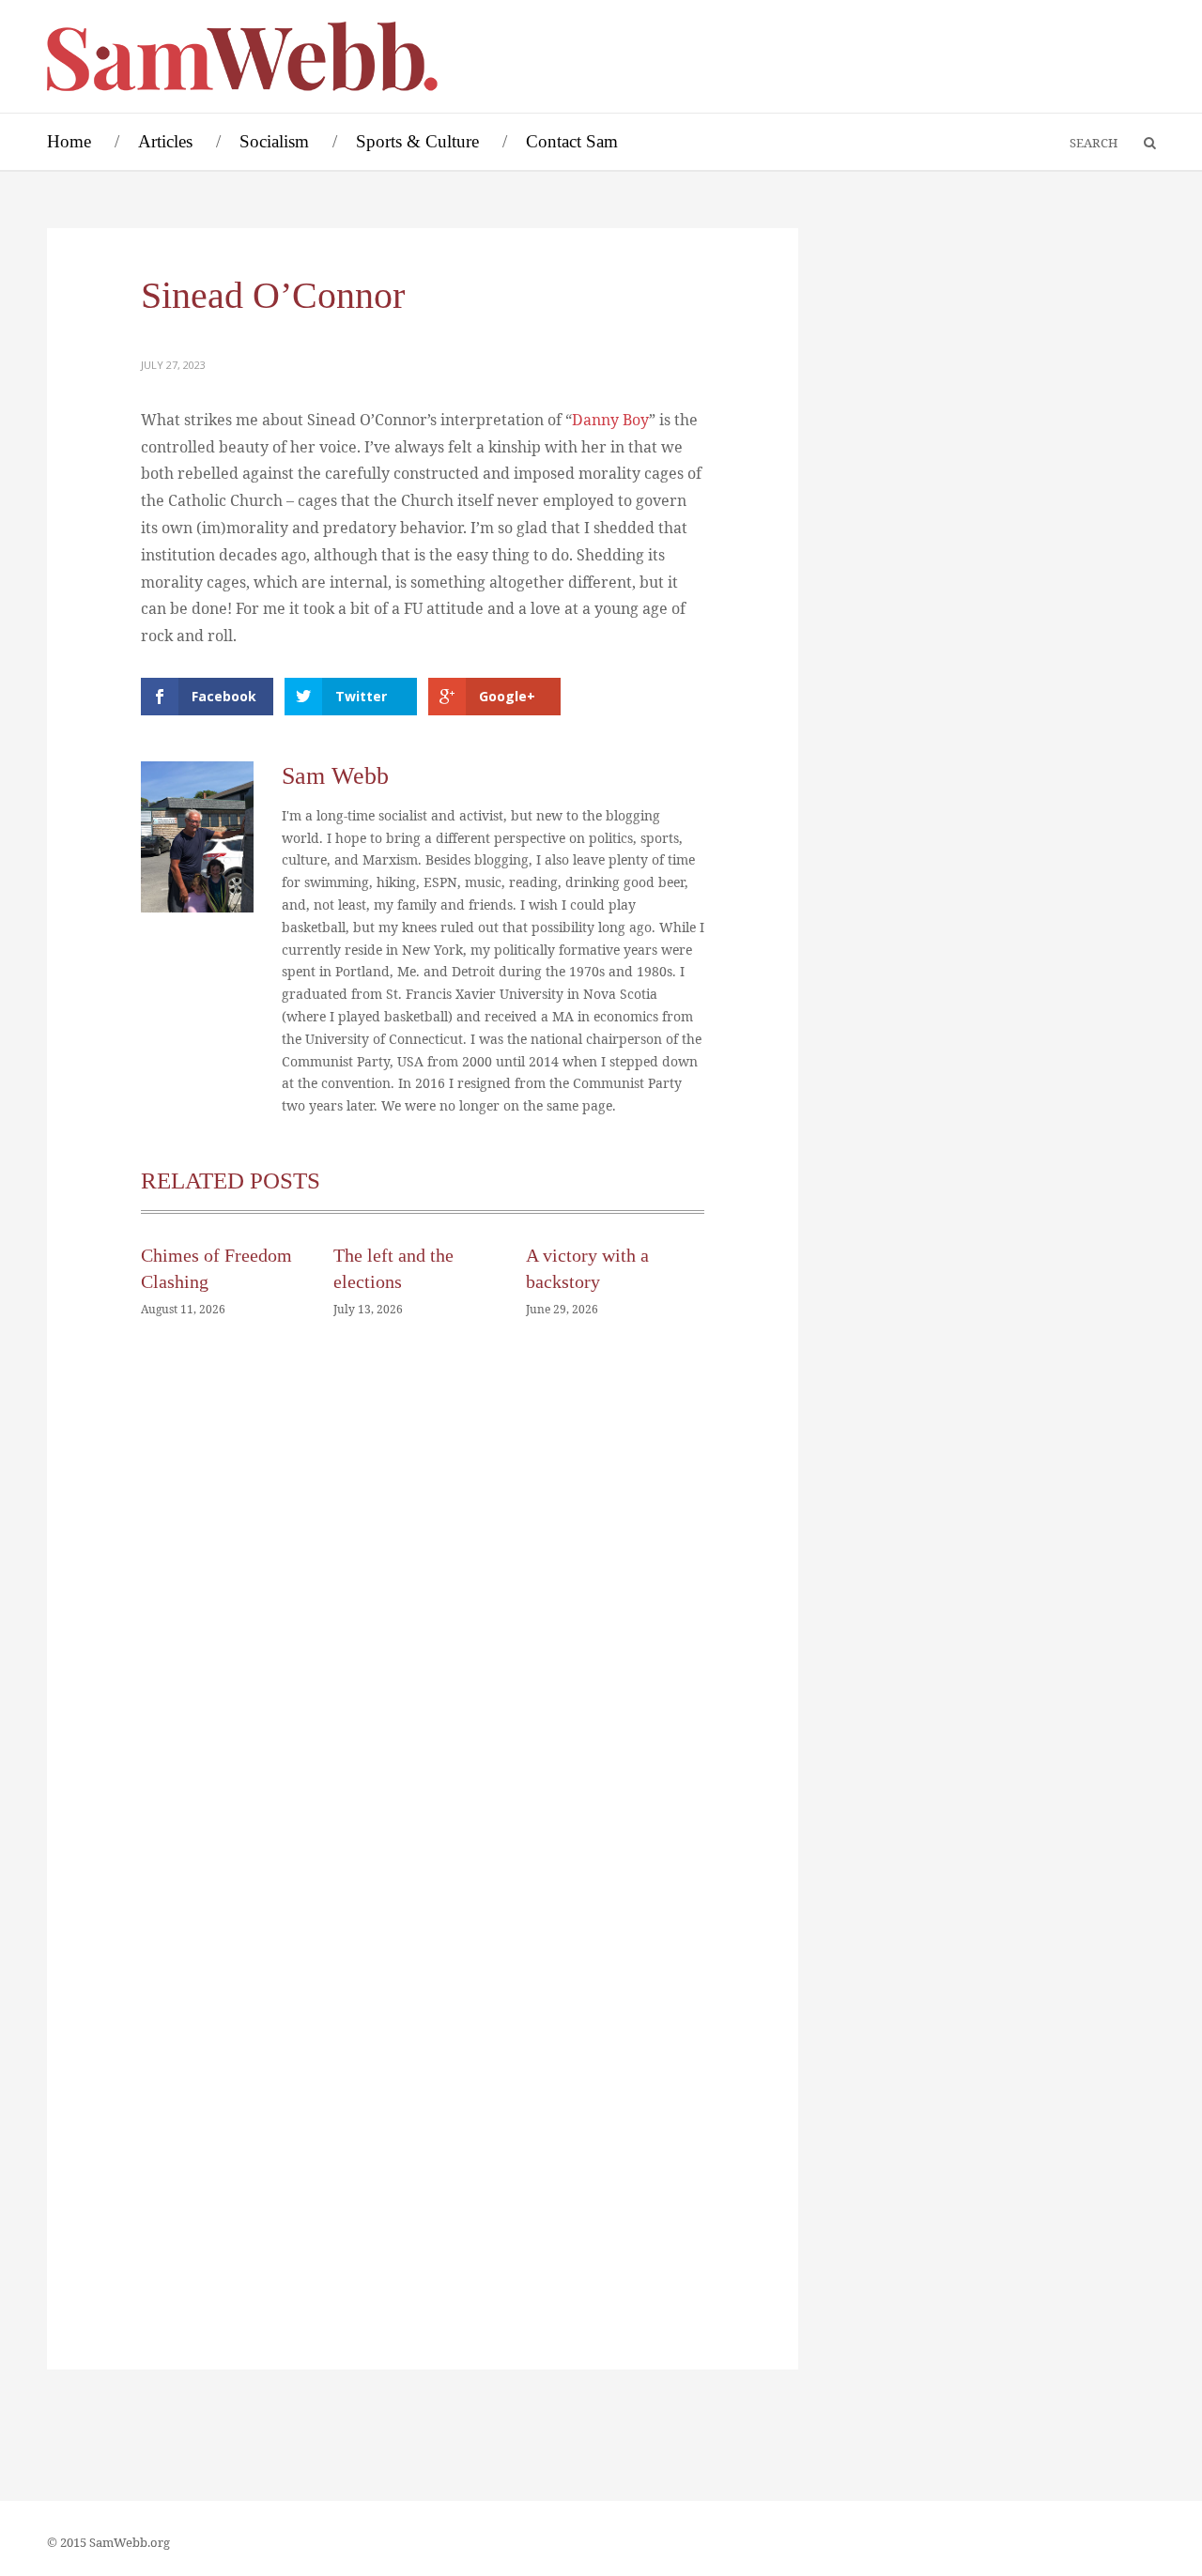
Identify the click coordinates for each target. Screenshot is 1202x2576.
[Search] (1141, 144)
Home (69, 141)
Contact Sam (572, 141)
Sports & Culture (417, 141)
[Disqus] (423, 1616)
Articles (165, 141)
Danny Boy (610, 420)
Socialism (274, 141)
